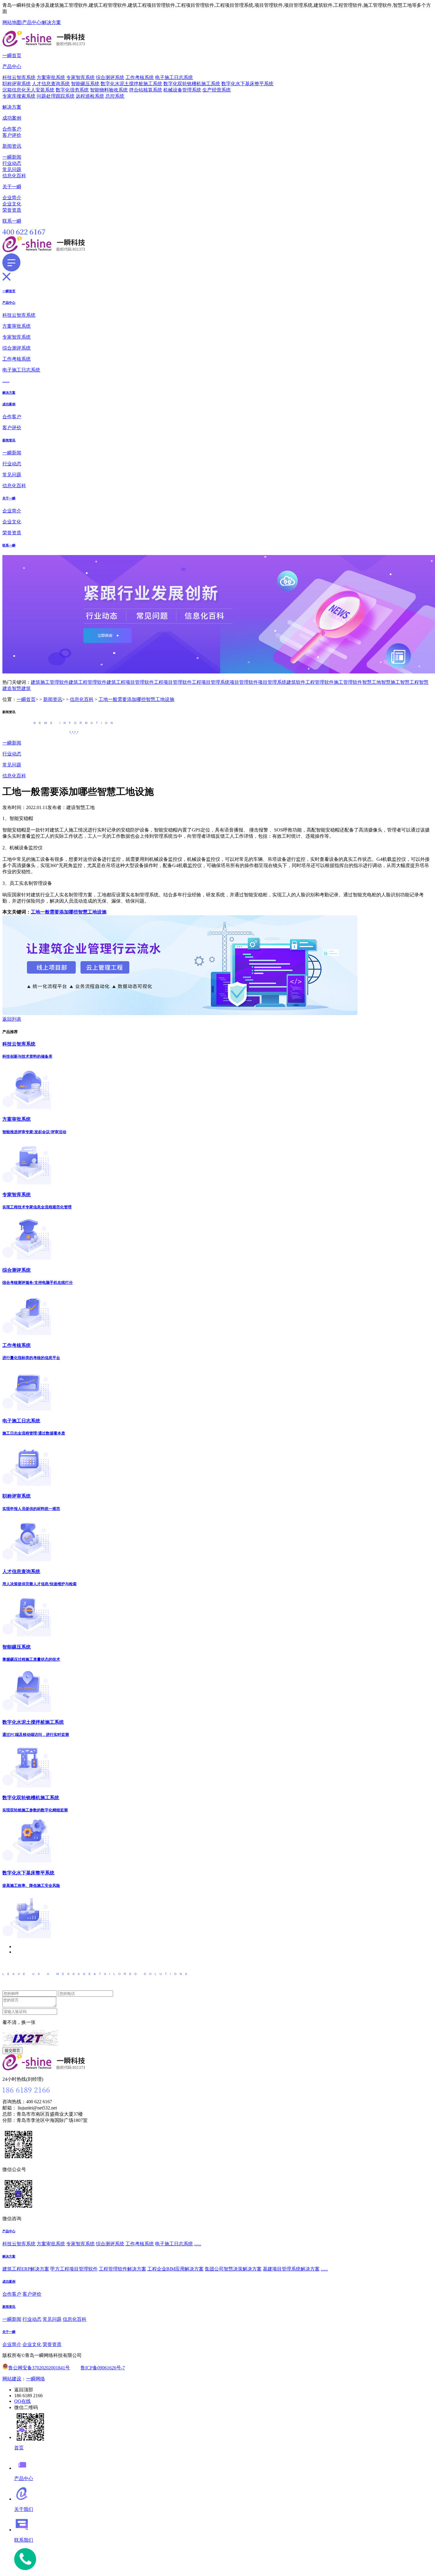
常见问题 (12, 169)
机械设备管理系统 (182, 90)
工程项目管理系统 (211, 682)
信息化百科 (14, 176)
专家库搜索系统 (19, 96)
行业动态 (12, 163)
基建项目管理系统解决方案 (291, 2269)
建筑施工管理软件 (50, 682)
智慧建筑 (21, 688)
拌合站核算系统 (146, 90)
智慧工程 (410, 682)
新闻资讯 (12, 146)
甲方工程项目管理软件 (74, 2269)
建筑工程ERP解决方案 (26, 2269)
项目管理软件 (244, 682)
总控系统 (115, 96)
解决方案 (51, 22)
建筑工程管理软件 (88, 682)
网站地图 (12, 22)
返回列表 (12, 1019)
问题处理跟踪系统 (56, 96)
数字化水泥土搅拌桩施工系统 (131, 84)
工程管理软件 (320, 682)
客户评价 (12, 135)
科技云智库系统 (19, 77)
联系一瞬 (12, 221)
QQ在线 (22, 2401)
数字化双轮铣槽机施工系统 (192, 84)
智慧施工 (391, 682)
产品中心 (32, 22)
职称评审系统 (17, 84)
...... (6, 381)
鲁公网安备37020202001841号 (39, 2368)
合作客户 (12, 129)
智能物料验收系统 (109, 90)
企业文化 (12, 204)
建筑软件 (296, 682)
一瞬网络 (36, 2379)
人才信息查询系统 (51, 84)
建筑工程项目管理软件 (130, 682)
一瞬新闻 (12, 157)
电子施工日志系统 (174, 77)
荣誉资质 (12, 210)
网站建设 (12, 2379)
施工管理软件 (348, 682)
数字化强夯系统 (72, 90)
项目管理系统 (272, 682)
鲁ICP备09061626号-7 (103, 2368)
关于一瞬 (12, 187)
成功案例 (12, 118)
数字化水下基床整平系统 (247, 84)
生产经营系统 (217, 90)
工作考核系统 (140, 77)
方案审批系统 (51, 77)
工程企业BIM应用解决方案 (175, 2269)
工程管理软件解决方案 (123, 2269)
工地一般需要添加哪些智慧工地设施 (136, 699)
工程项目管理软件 (173, 682)
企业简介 (12, 198)
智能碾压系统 (85, 84)
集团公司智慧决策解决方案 (233, 2269)
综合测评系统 (110, 77)
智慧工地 (372, 682)
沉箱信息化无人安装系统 (28, 90)
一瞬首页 (12, 56)
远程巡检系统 (90, 96)
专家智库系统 (80, 77)
